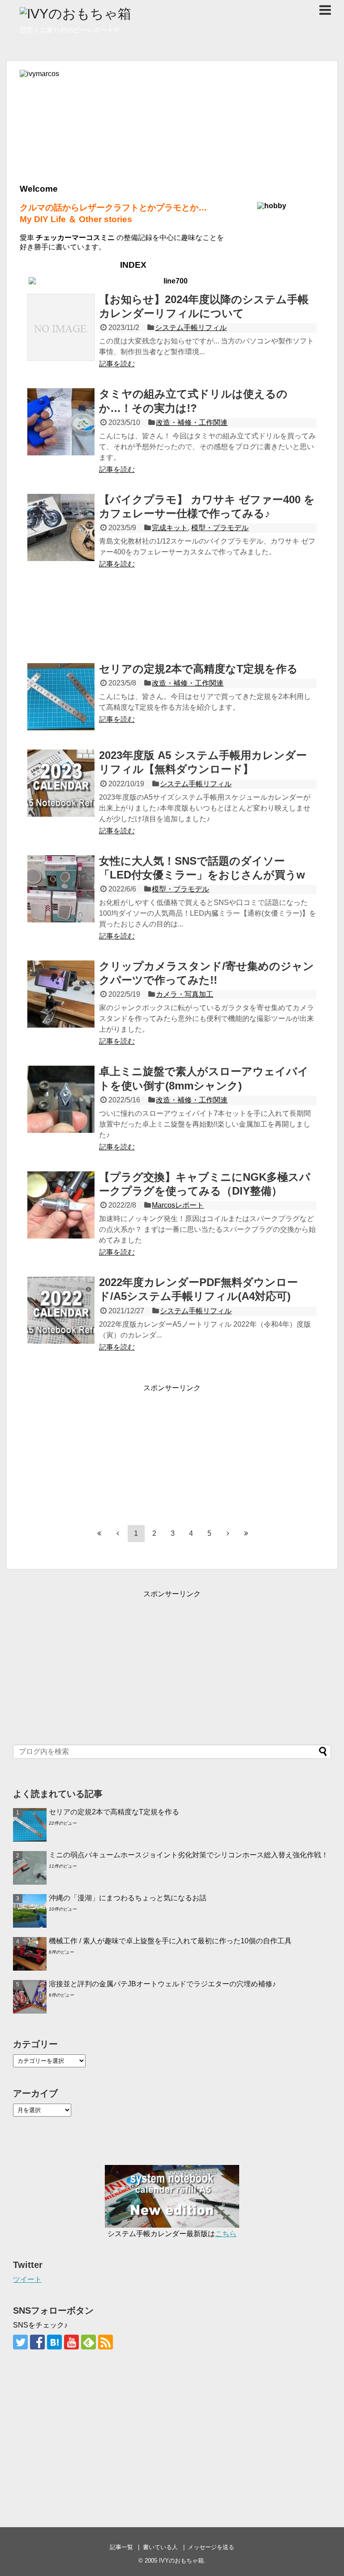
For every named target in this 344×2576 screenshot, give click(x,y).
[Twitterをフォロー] (20, 2342)
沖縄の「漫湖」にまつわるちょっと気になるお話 (128, 1898)
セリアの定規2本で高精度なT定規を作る (198, 669)
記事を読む (117, 364)
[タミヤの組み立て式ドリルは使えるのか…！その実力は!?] (61, 422)
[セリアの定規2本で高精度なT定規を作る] (61, 697)
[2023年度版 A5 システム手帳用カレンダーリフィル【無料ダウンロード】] (61, 783)
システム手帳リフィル (191, 328)
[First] (99, 1533)
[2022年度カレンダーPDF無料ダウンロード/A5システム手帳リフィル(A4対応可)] (61, 1310)
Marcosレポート (178, 1205)
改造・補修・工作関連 (192, 422)
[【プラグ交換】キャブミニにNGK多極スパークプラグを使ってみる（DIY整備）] (61, 1205)
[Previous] (118, 1533)
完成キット (170, 528)
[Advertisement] (172, 615)
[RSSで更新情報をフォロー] (105, 2342)
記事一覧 (121, 2547)
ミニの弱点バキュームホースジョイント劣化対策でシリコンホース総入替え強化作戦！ (189, 1855)
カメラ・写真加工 (185, 994)
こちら (226, 2234)
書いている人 (160, 2547)
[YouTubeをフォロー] (71, 2342)
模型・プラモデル (220, 528)
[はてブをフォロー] (54, 2342)
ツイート (27, 2279)
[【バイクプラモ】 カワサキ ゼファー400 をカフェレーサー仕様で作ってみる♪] (61, 527)
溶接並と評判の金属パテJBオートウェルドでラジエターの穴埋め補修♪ (162, 1984)
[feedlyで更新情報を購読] (88, 2342)
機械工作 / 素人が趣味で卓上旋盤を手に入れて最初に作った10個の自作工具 (170, 1941)
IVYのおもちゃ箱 (181, 2561)
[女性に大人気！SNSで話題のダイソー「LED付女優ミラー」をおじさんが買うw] (61, 889)
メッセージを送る (211, 2547)
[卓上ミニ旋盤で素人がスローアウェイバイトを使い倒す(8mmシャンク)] (61, 1099)
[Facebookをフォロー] (37, 2342)
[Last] (246, 1533)
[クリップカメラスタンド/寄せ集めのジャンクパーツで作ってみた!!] (61, 994)
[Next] (228, 1533)
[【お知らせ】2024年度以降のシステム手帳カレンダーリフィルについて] (61, 327)
